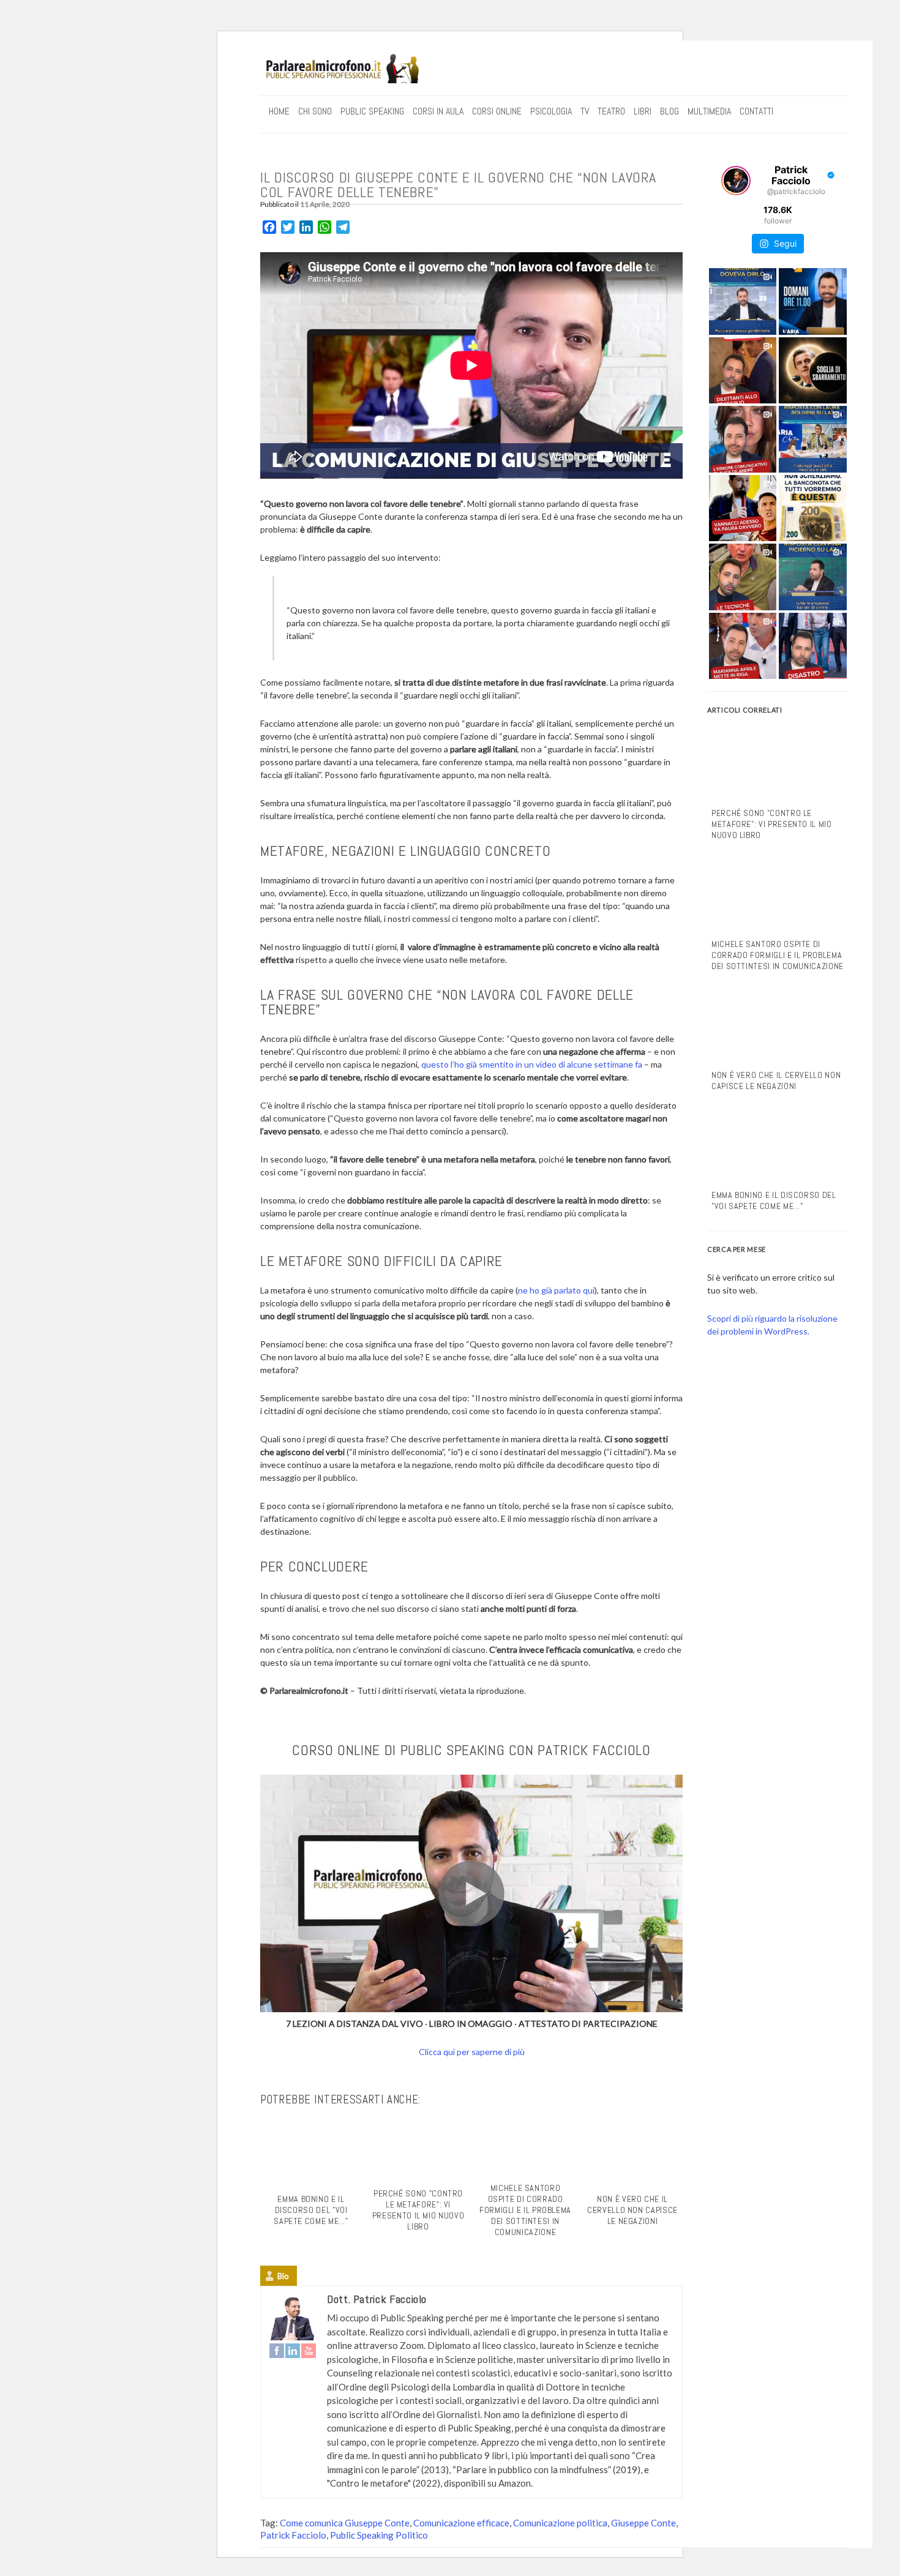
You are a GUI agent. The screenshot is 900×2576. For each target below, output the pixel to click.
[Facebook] (277, 2351)
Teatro (611, 111)
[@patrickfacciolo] (736, 181)
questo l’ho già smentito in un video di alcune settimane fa (532, 1064)
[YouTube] (309, 2351)
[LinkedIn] (293, 2351)
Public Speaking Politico (379, 2535)
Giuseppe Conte (643, 2523)
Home (279, 111)
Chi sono (315, 111)
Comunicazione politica (560, 2523)
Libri (643, 111)
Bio (283, 2276)
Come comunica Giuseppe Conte (345, 2523)
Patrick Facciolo (293, 2535)
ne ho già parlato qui (556, 1290)
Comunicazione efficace (461, 2523)
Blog (669, 111)
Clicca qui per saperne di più (472, 2052)
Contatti (756, 111)
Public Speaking (372, 111)
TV (585, 111)
